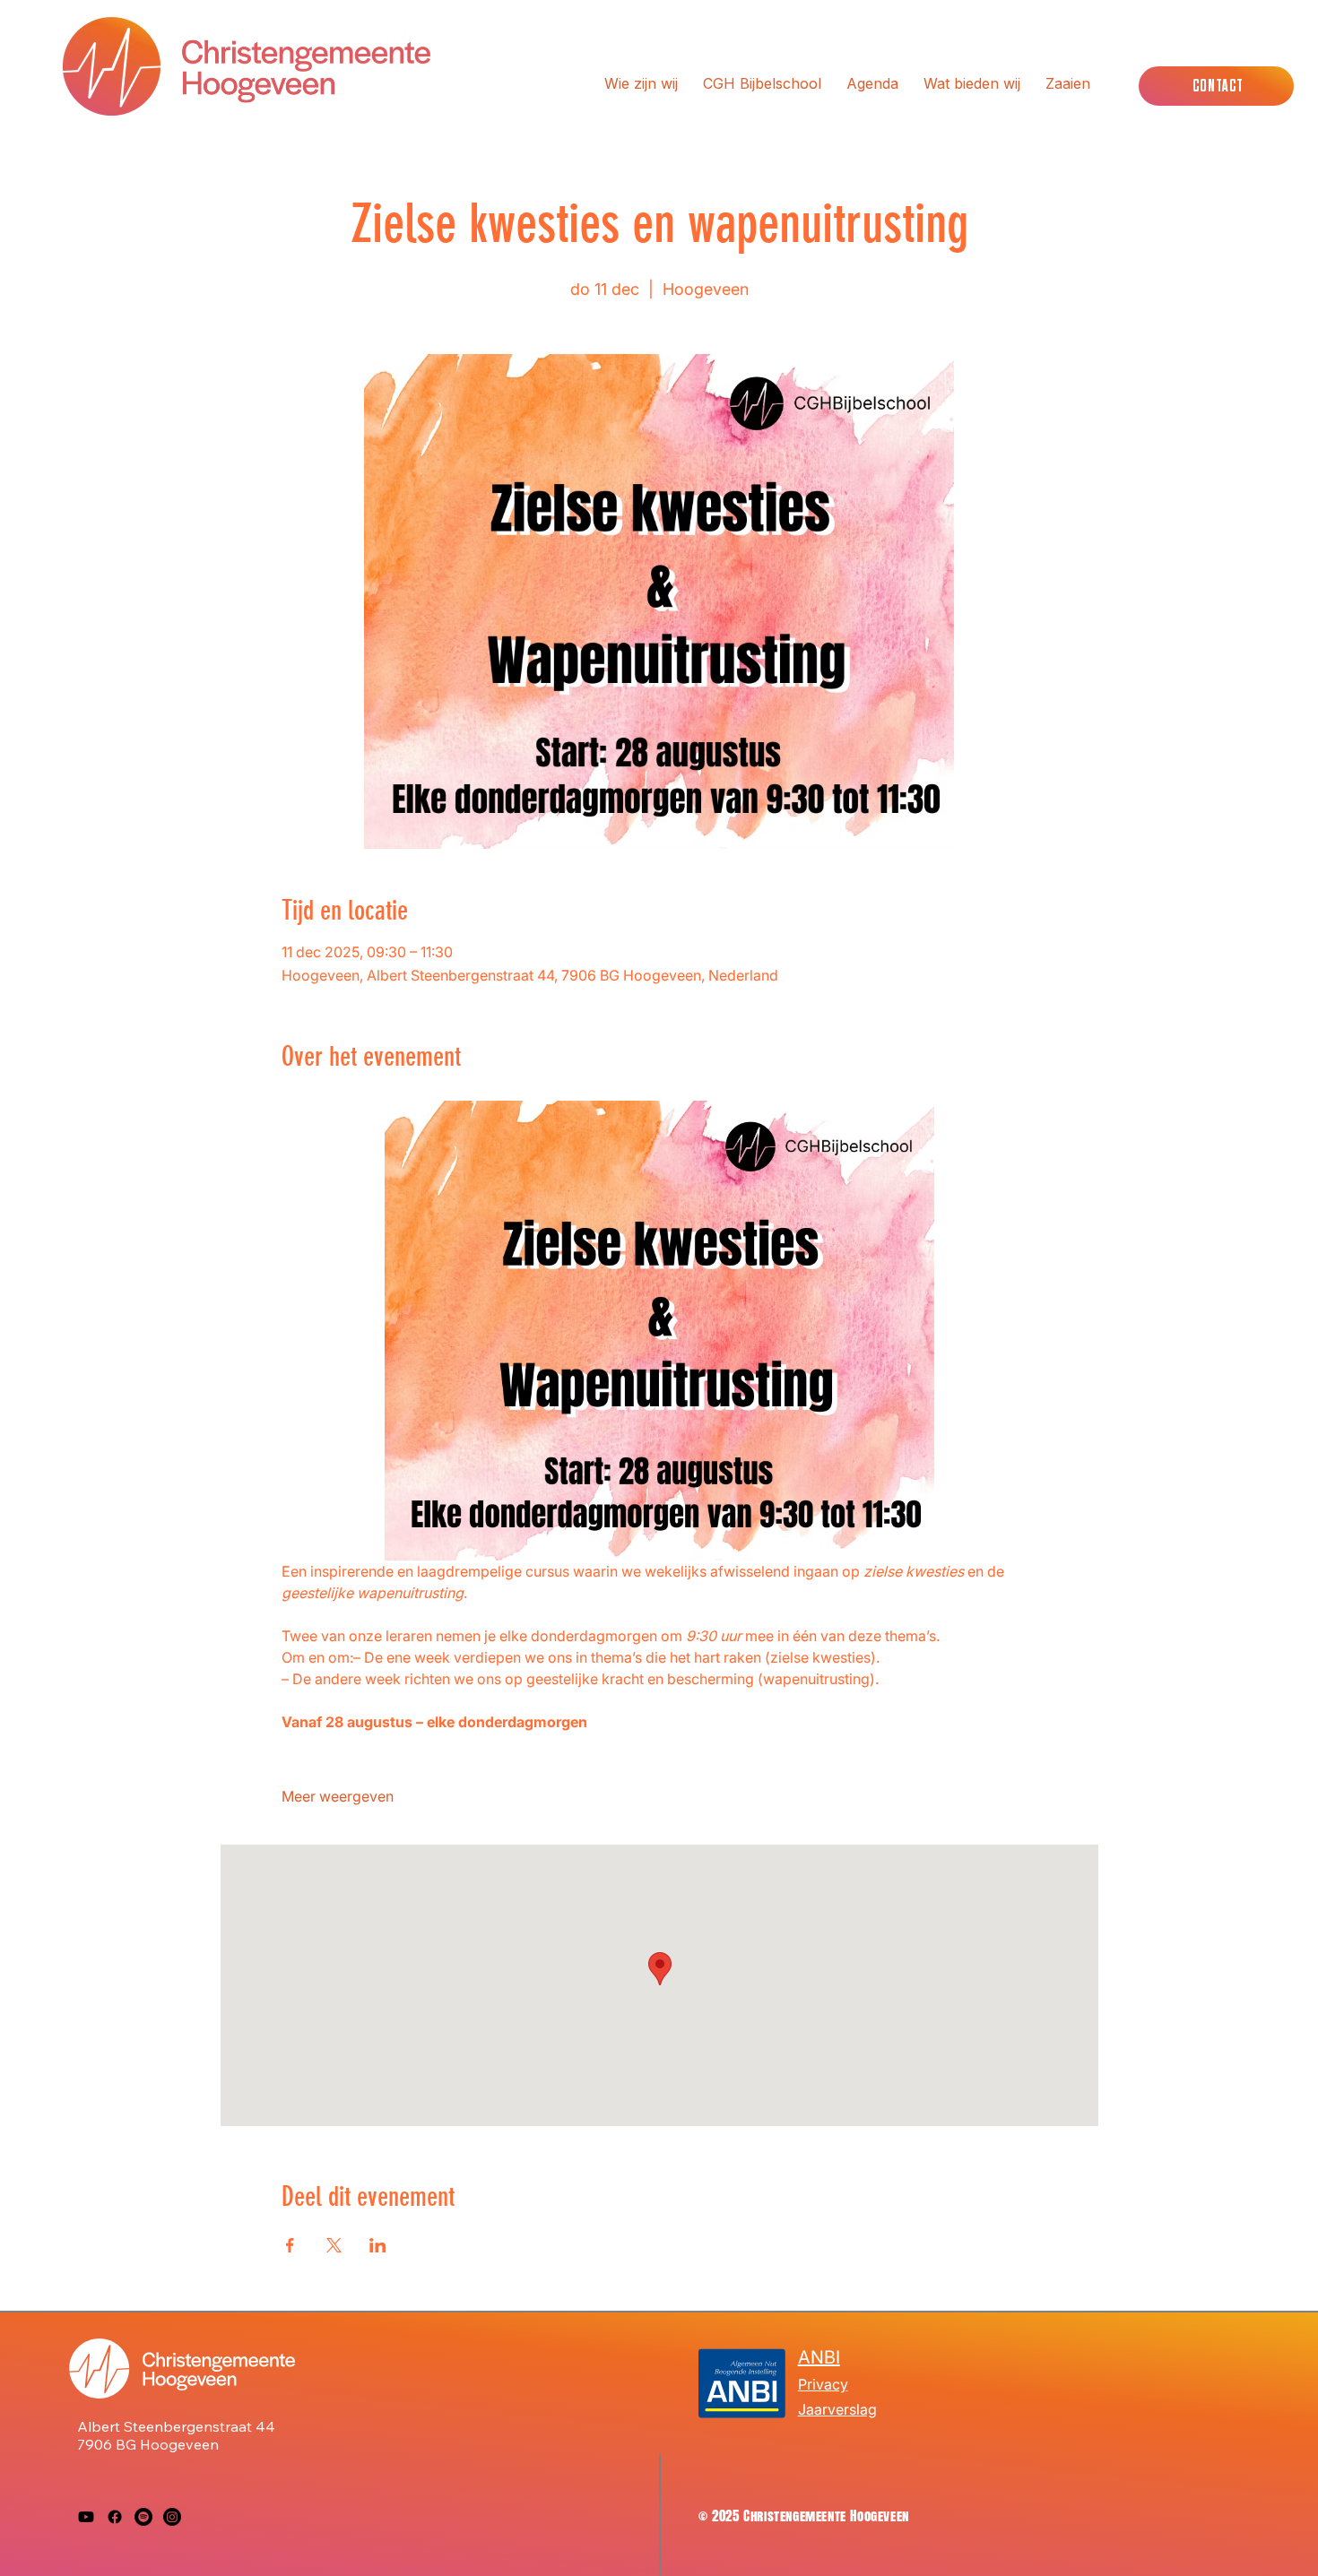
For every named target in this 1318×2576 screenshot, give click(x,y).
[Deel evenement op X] (334, 2245)
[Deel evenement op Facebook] (290, 2245)
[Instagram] (172, 2517)
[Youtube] (86, 2517)
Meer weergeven (338, 1796)
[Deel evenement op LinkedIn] (378, 2245)
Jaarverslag (837, 2409)
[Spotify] (143, 2517)
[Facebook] (115, 2517)
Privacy (823, 2384)
